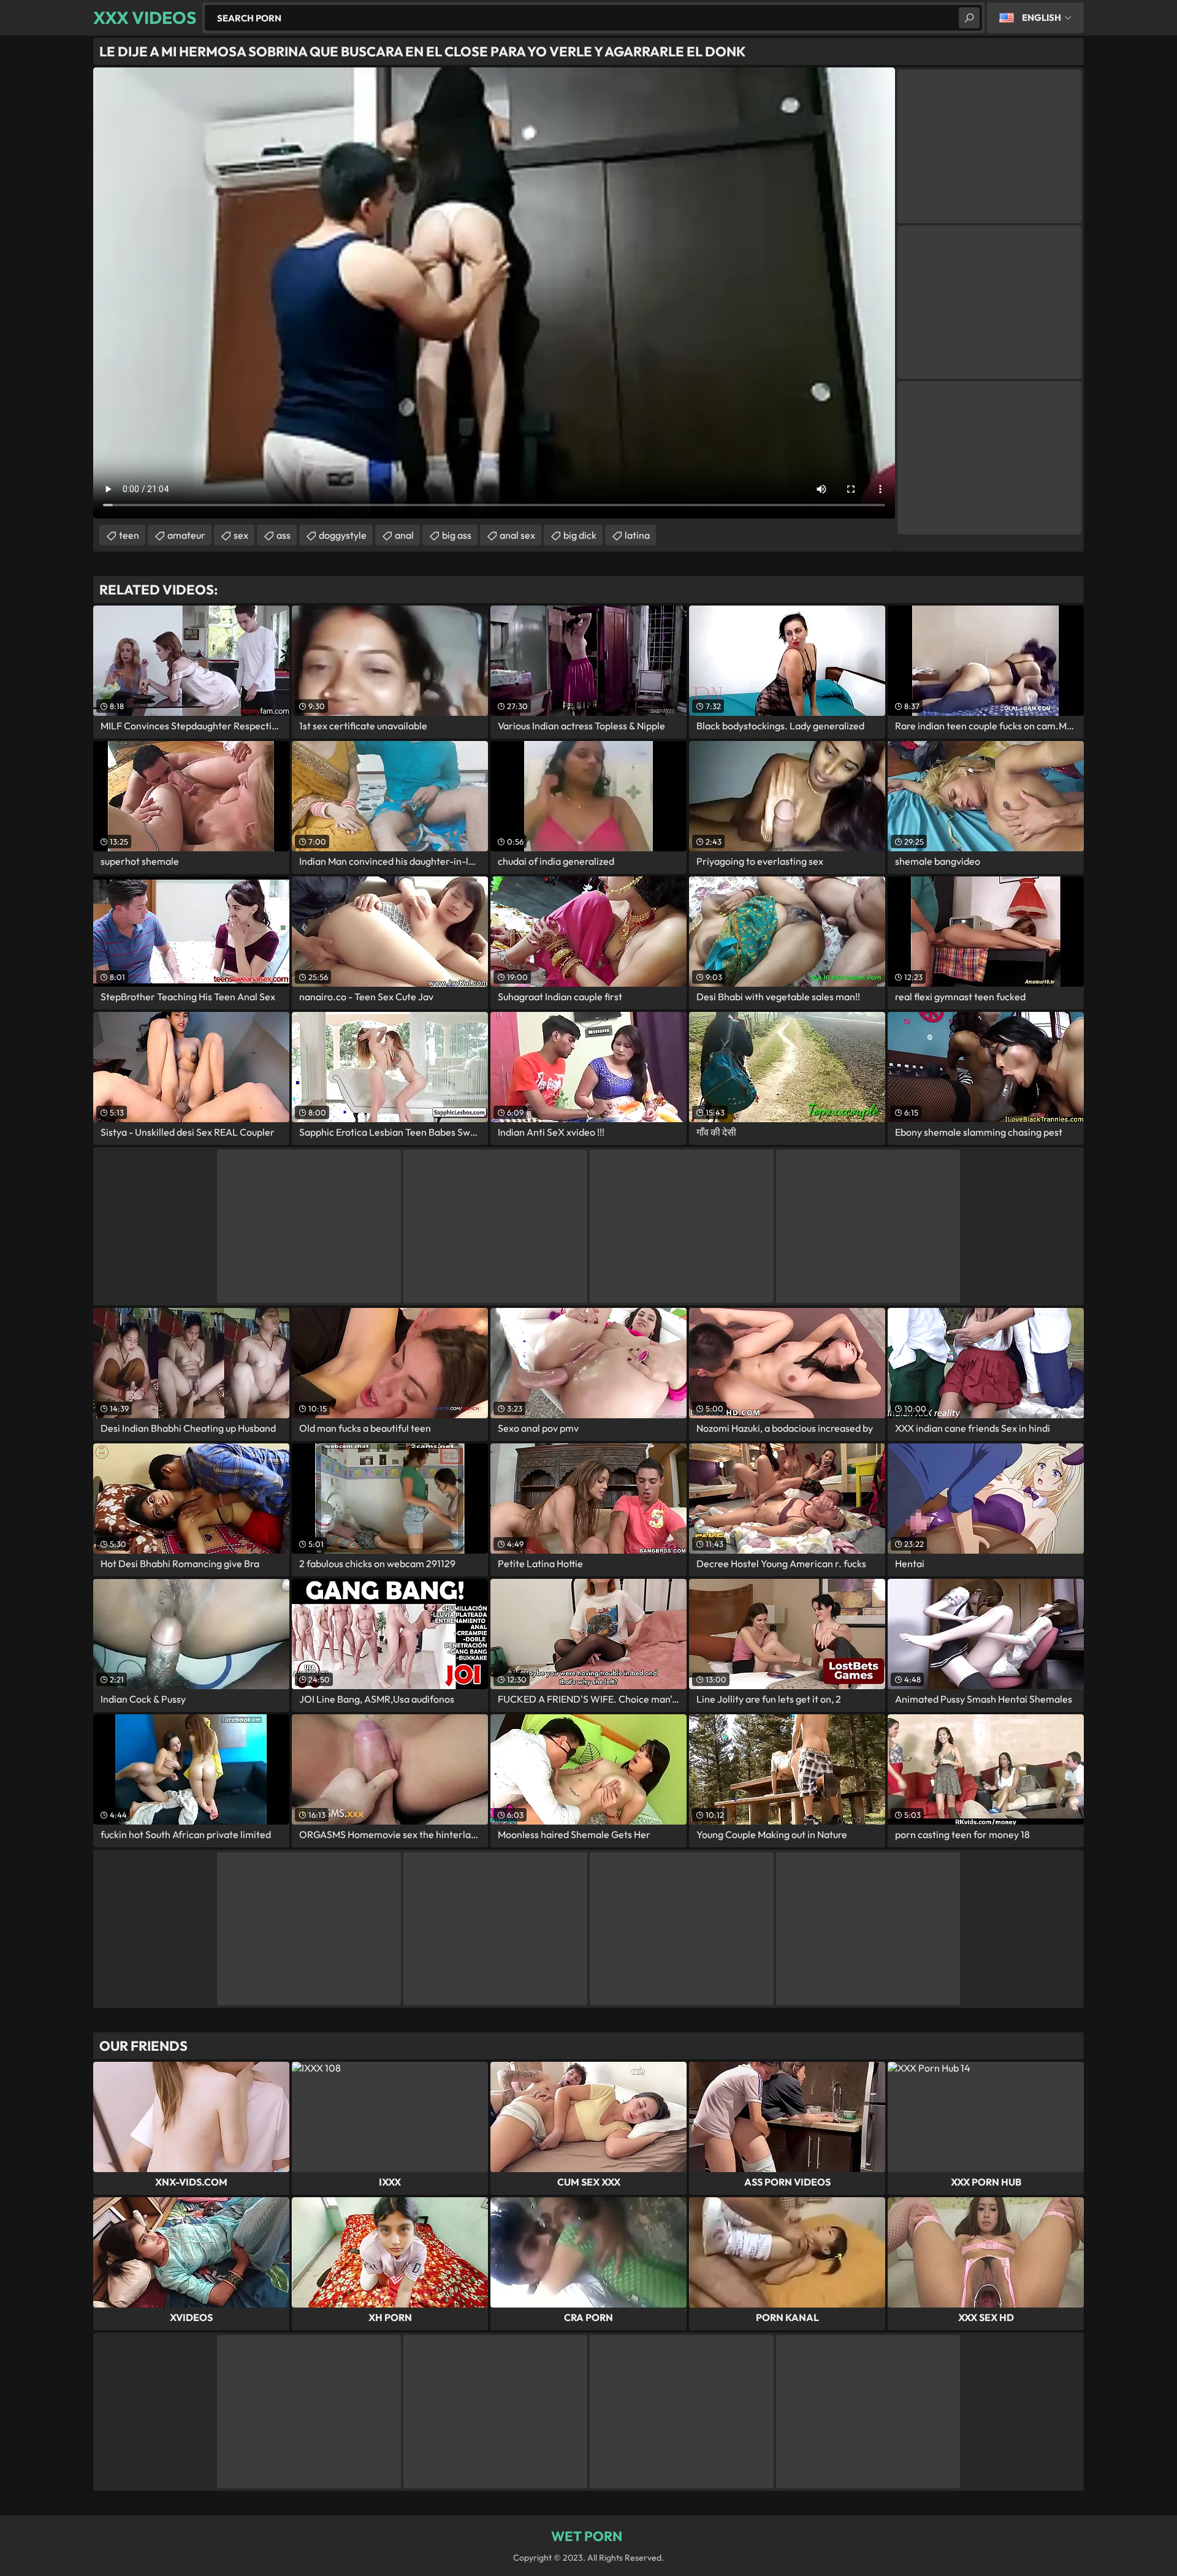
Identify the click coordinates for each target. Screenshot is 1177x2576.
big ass (457, 535)
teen (129, 535)
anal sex (517, 535)
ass (284, 535)
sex (241, 535)
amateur (186, 535)
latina (637, 535)
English (1042, 17)
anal (404, 535)
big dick (580, 535)
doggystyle (343, 535)
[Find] (969, 18)
